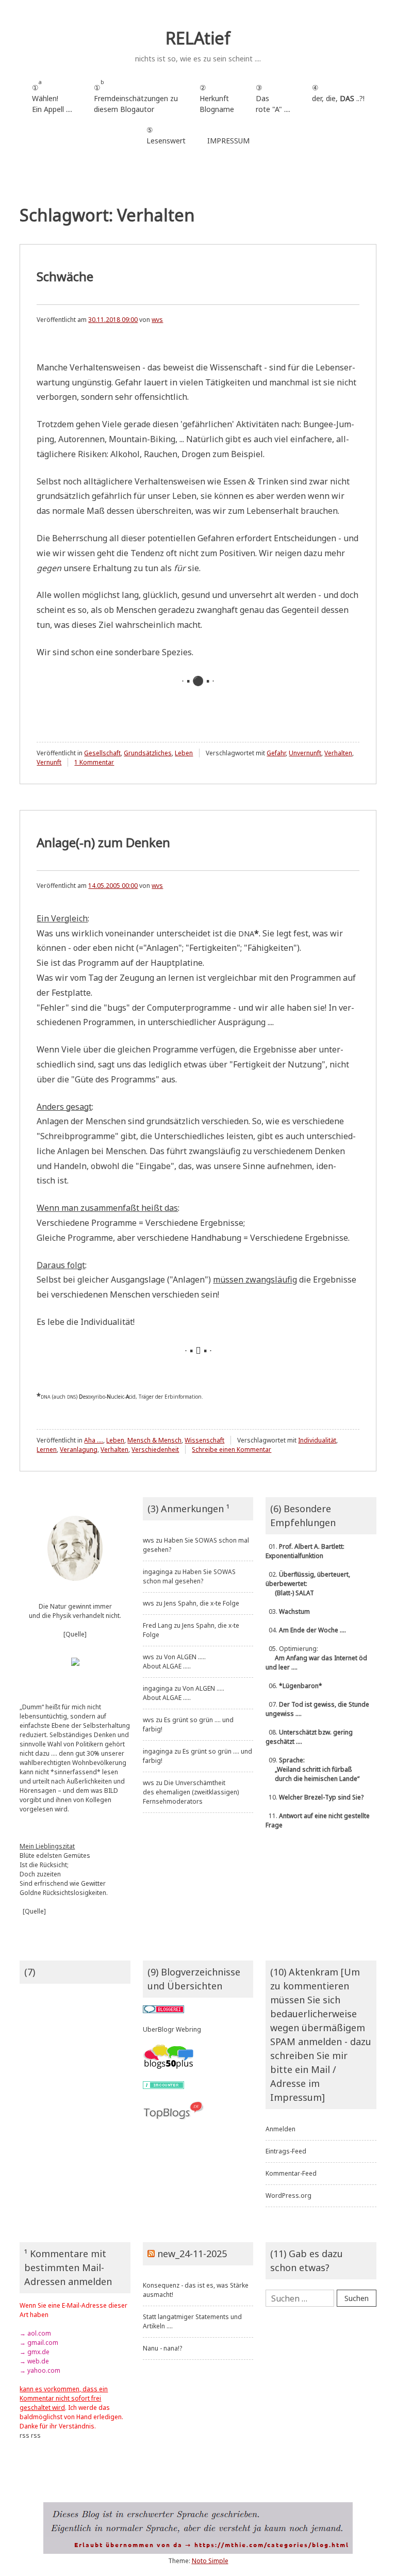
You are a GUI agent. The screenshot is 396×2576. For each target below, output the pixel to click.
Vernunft (49, 762)
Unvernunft (305, 753)
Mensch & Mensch (154, 1440)
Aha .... (94, 1440)
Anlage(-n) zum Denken (103, 842)
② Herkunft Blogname (217, 98)
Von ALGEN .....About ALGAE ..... (174, 1662)
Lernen (47, 1449)
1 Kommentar (94, 762)
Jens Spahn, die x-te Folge (202, 1603)
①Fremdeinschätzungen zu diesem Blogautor (136, 96)
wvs (157, 320)
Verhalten (338, 753)
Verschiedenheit (155, 1449)
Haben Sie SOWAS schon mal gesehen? (189, 1576)
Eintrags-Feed (286, 2151)
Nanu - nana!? (162, 2348)
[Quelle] (75, 1634)
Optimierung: (316, 1658)
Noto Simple (210, 2561)
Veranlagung (79, 1449)
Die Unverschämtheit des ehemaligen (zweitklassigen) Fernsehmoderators (191, 1792)
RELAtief (198, 38)
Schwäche (65, 276)
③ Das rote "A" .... (273, 98)
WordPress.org (288, 2196)
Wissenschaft (204, 1440)
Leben (184, 753)
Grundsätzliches (148, 753)
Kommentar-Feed (291, 2173)
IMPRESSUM (228, 141)
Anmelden (280, 2129)
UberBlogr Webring (172, 2029)
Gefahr (276, 753)
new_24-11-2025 (192, 2254)
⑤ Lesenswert (166, 135)
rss (24, 2435)
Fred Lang (158, 1625)
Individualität (317, 1440)
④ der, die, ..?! (338, 98)
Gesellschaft (102, 753)
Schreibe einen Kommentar (232, 1449)
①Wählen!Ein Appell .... (52, 96)
